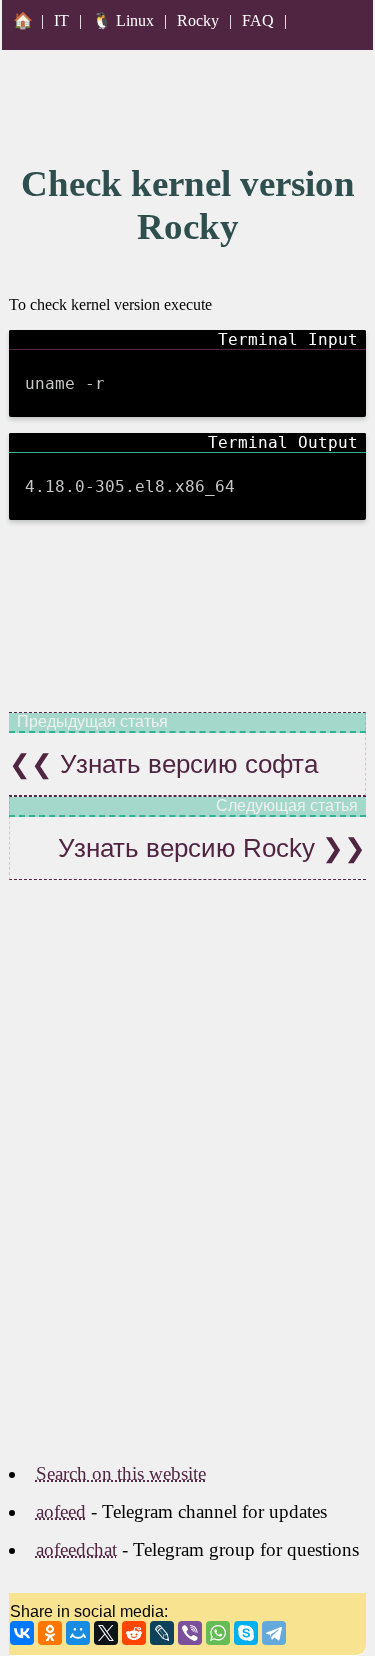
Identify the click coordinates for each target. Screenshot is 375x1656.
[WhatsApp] (218, 1633)
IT (61, 20)
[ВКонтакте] (22, 1633)
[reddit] (134, 1633)
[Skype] (246, 1633)
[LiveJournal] (162, 1633)
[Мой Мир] (78, 1633)
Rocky (198, 20)
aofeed (61, 1511)
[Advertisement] (187, 1195)
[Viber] (190, 1633)
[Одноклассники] (50, 1633)
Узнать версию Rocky (190, 848)
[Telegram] (274, 1633)
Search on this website (121, 1473)
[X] (106, 1633)
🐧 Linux (123, 20)
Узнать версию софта (185, 764)
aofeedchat (76, 1549)
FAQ (258, 20)
